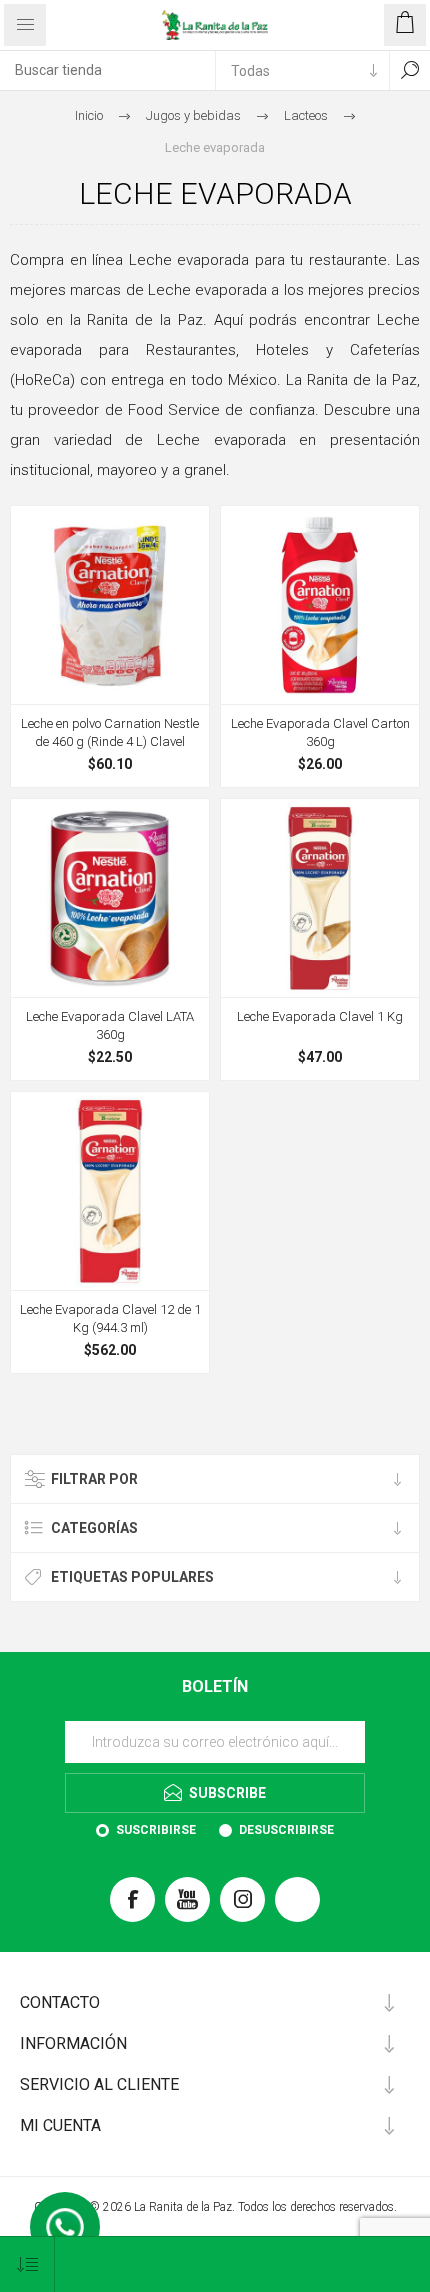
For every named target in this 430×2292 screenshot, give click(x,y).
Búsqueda (410, 70)
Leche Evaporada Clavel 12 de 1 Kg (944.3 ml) (110, 1318)
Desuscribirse (286, 1830)
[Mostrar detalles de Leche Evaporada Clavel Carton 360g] (320, 605)
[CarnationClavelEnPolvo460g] (110, 605)
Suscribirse (156, 1830)
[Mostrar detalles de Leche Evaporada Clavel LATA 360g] (110, 898)
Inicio (89, 115)
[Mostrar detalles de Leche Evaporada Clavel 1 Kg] (320, 898)
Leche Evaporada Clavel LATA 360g (110, 1025)
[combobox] (107, 70)
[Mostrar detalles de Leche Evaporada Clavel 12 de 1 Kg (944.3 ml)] (110, 1191)
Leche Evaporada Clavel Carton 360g (320, 732)
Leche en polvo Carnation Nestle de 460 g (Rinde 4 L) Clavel (110, 732)
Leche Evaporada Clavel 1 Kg (320, 1016)
